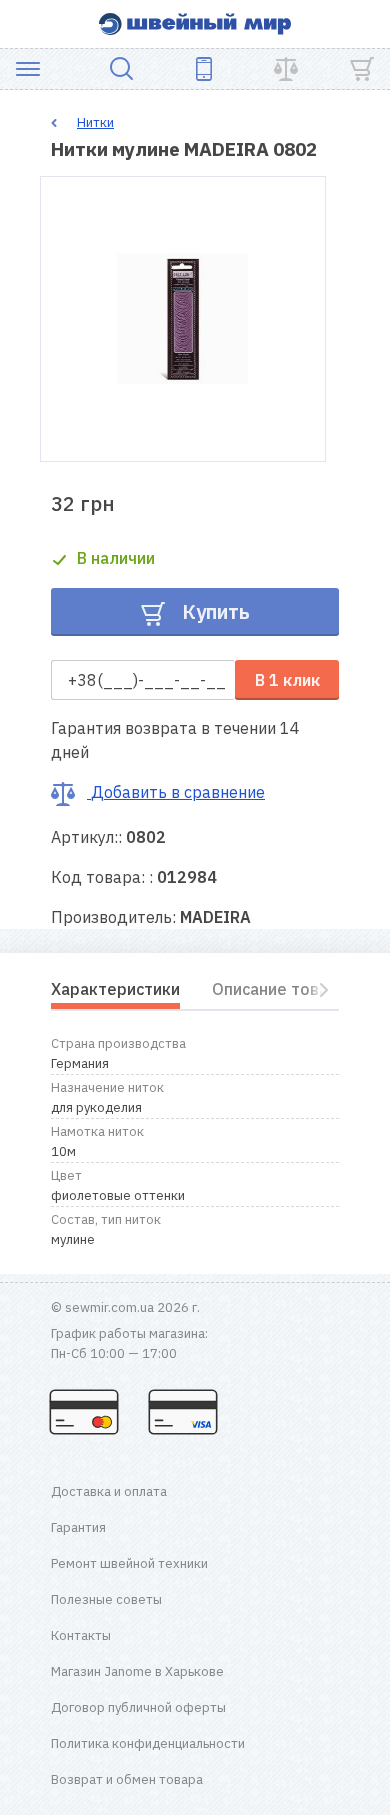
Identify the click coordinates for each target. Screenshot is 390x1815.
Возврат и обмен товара (127, 1779)
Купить (213, 611)
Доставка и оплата (109, 1491)
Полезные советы (106, 1599)
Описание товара (279, 989)
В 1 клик (287, 680)
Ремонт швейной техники (129, 1563)
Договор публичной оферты (138, 1707)
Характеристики (115, 989)
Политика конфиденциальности (148, 1743)
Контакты (81, 1635)
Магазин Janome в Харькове (137, 1671)
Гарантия (78, 1527)
